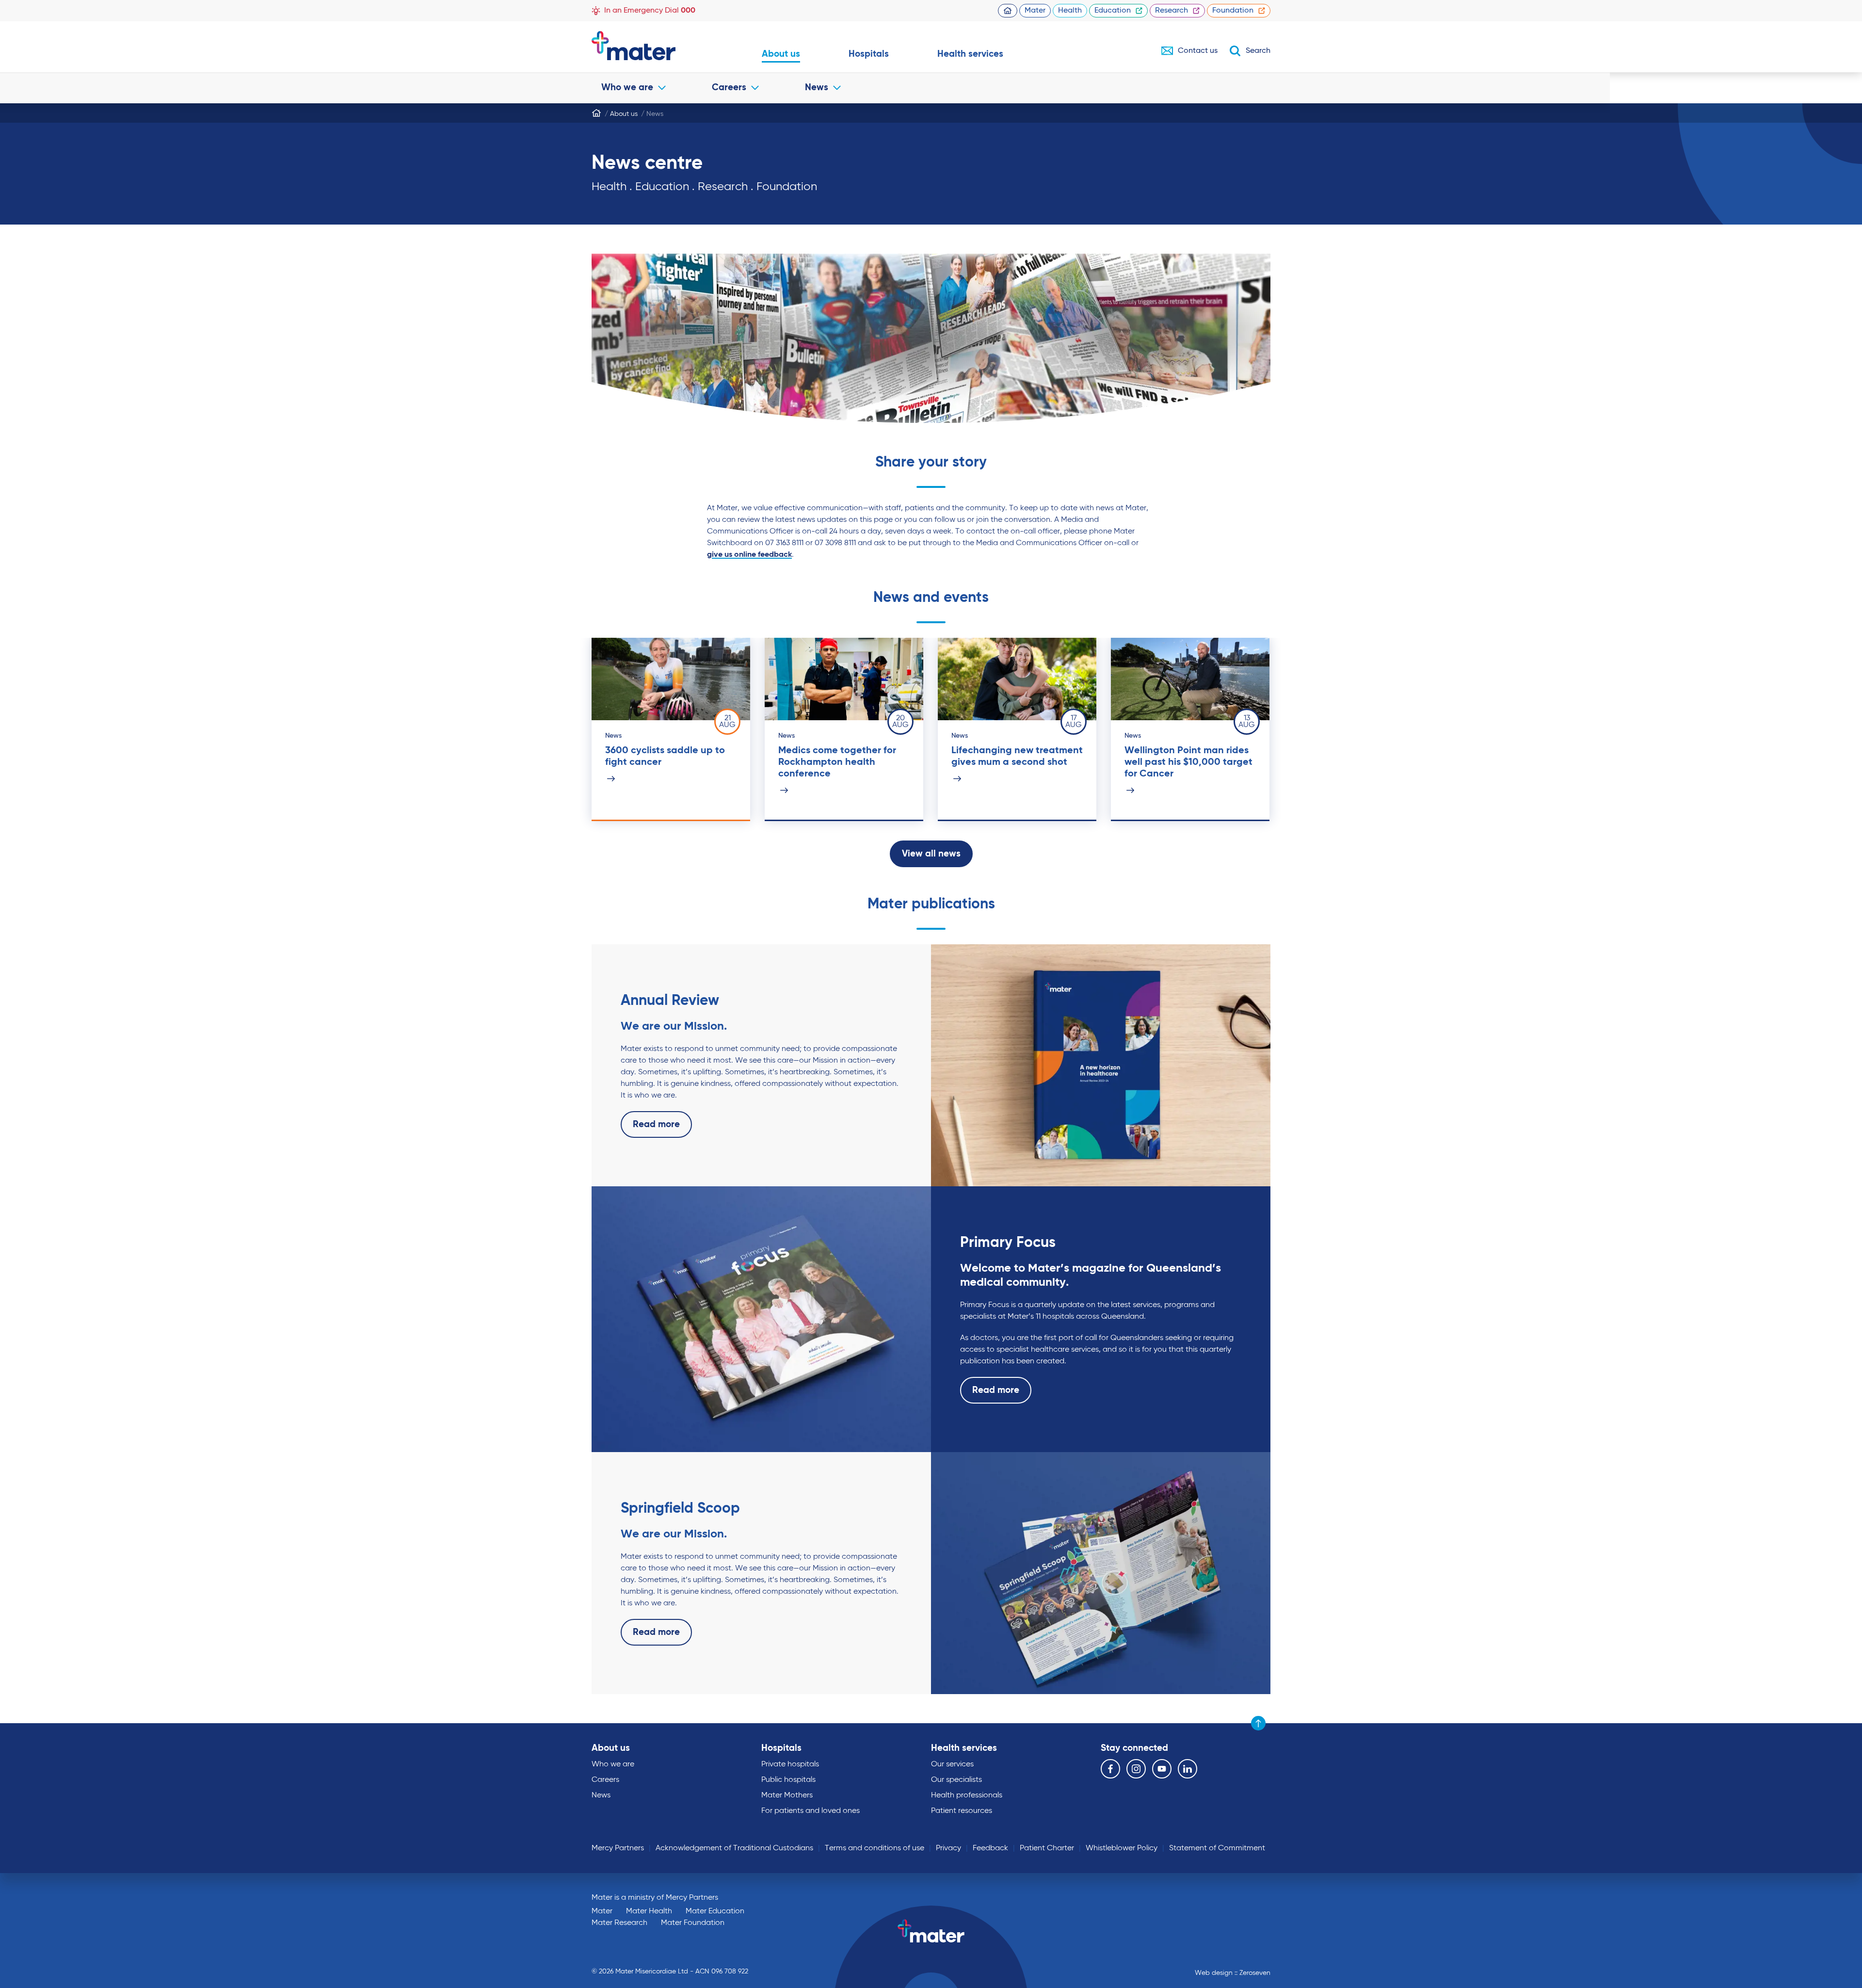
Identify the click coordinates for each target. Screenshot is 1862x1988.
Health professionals (967, 1795)
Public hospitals (788, 1780)
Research (1172, 11)
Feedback (990, 1848)
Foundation (1233, 11)
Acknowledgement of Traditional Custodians (734, 1848)
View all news (931, 854)
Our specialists (956, 1780)
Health (1070, 11)
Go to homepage (652, 46)
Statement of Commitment (1217, 1848)
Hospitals (869, 54)
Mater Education (715, 1911)
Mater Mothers (787, 1795)
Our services (952, 1764)
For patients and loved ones (811, 1811)
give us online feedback (749, 555)
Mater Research (619, 1923)
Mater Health (649, 1911)
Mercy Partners (618, 1848)
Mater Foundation (693, 1923)
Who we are (627, 88)
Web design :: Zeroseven (1233, 1973)
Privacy (948, 1848)
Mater (1035, 11)
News (817, 88)
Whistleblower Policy (1122, 1848)
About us (781, 54)
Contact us (1198, 51)
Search (1258, 51)
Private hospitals (790, 1764)
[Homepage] (596, 113)
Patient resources (962, 1811)
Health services (970, 54)
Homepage (1008, 11)
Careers (729, 88)
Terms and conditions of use (875, 1848)
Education (1113, 11)
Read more (656, 1124)
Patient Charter (1047, 1848)
